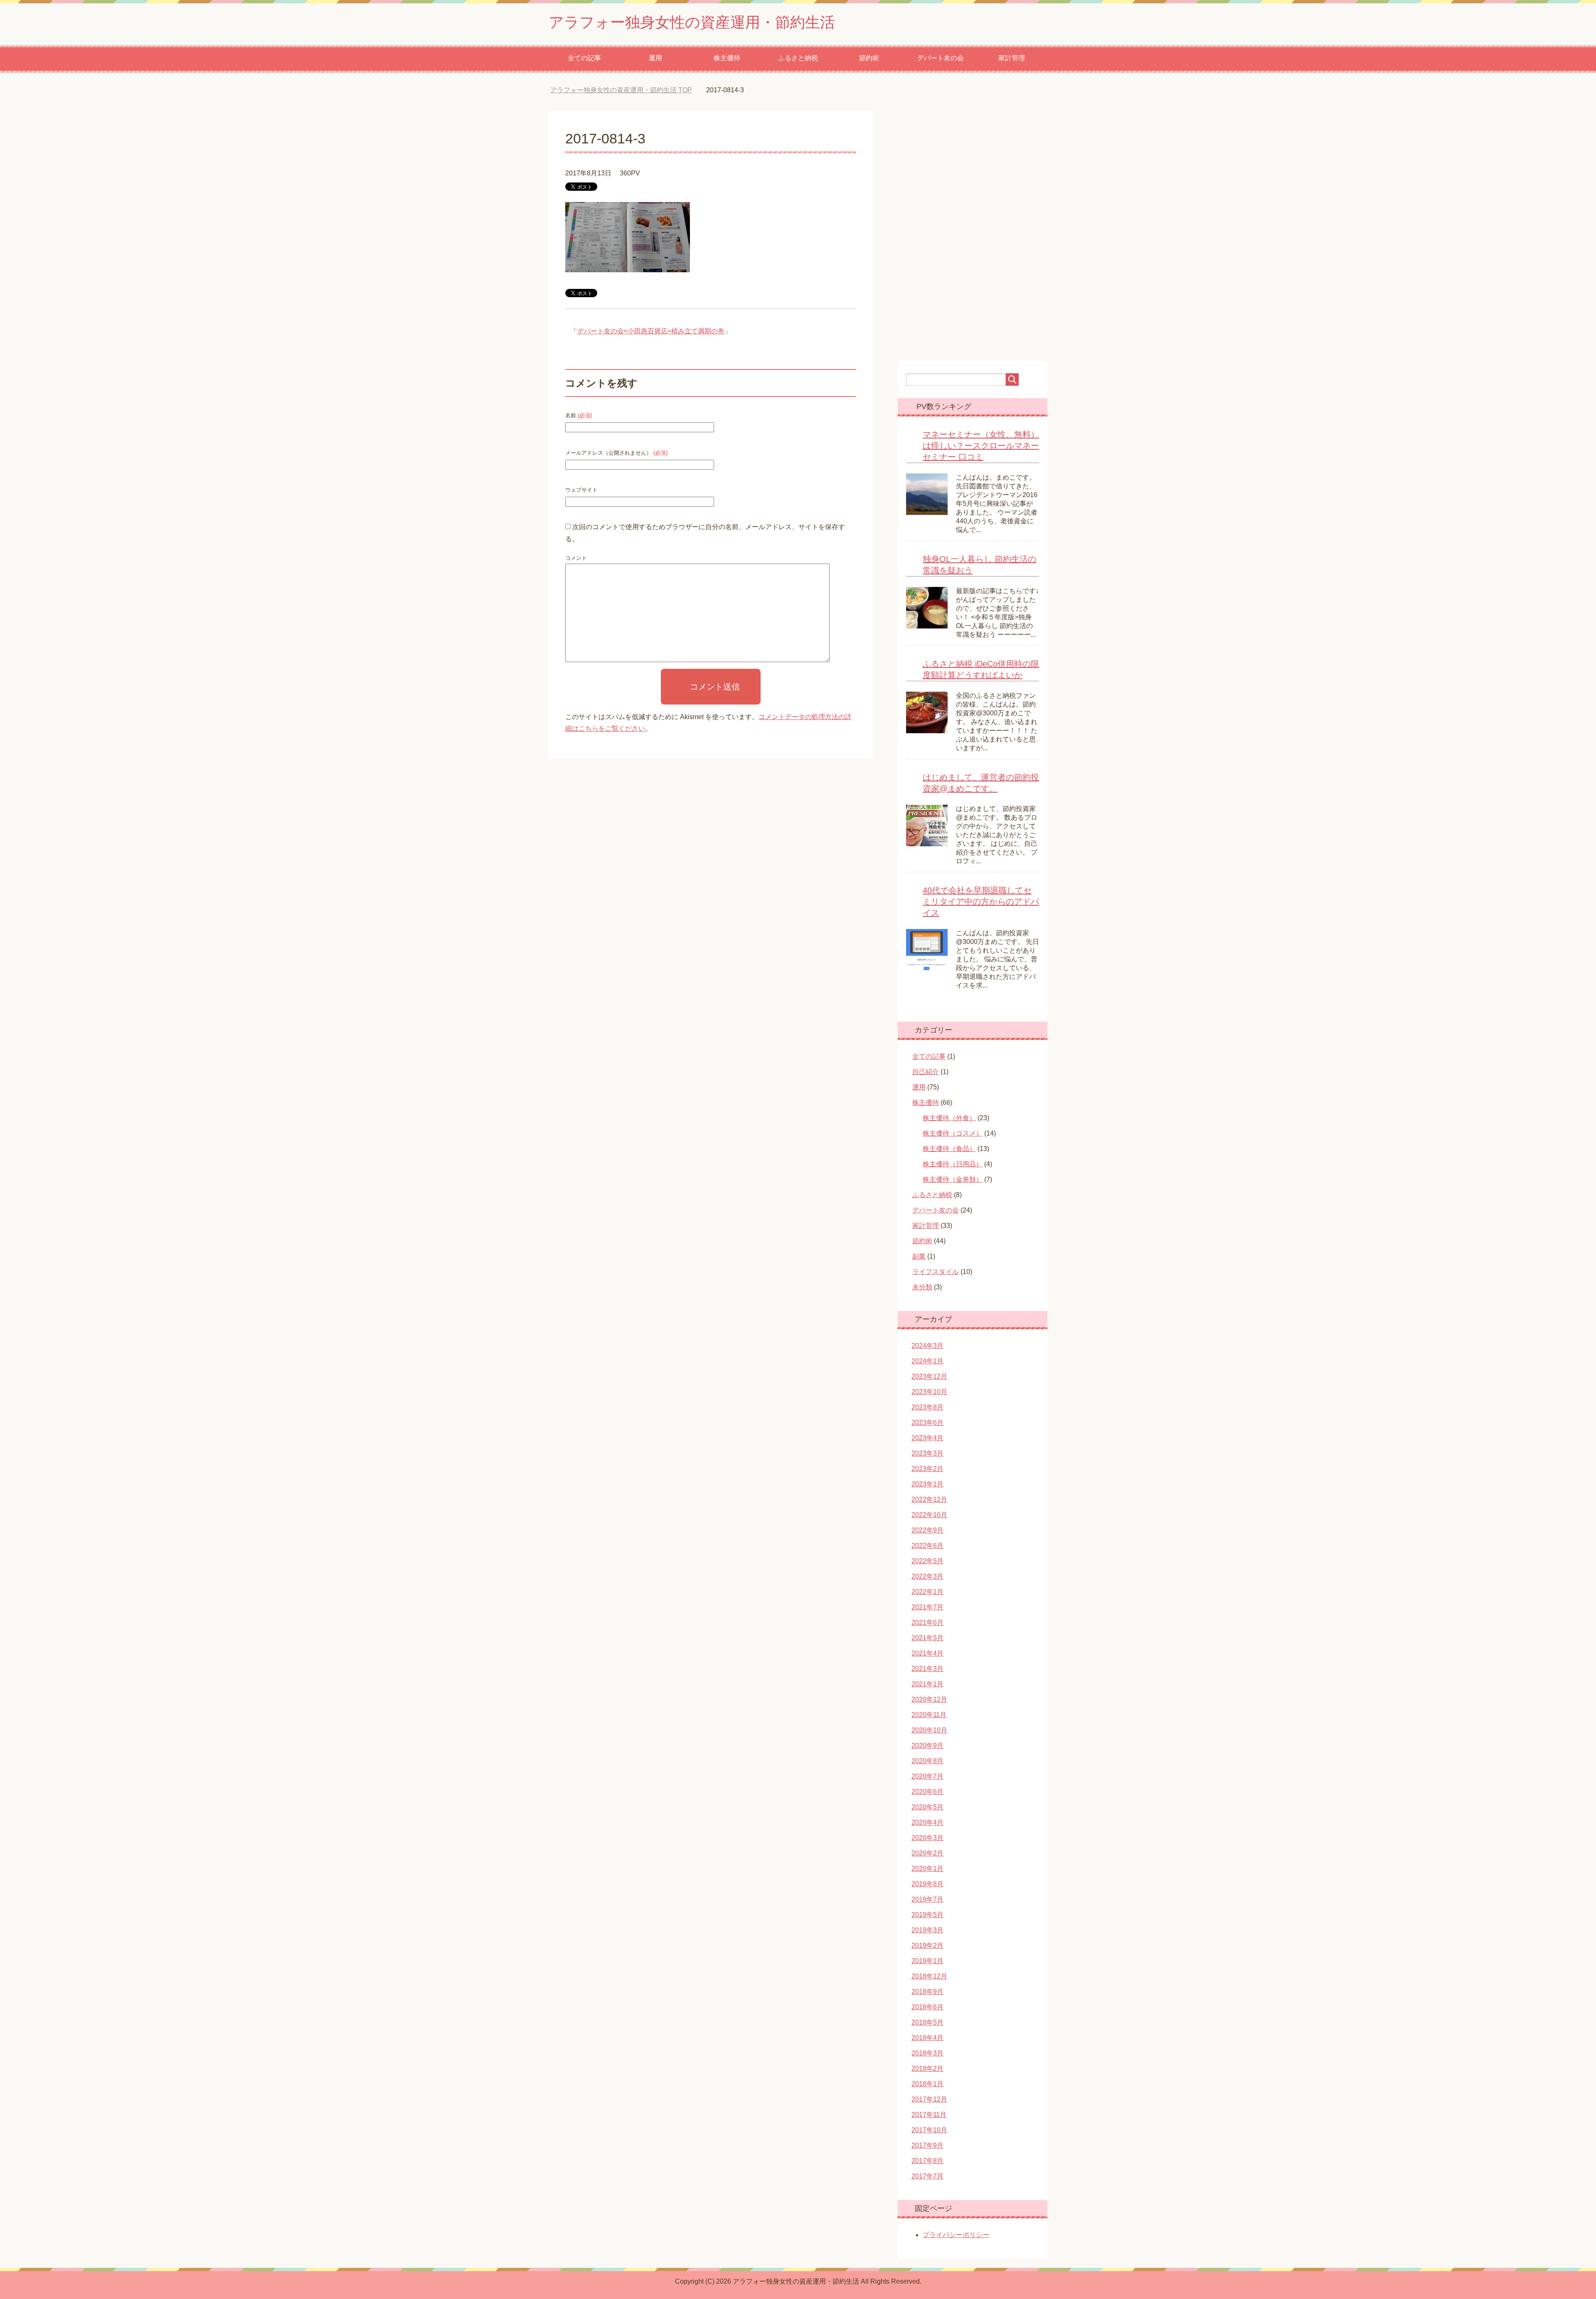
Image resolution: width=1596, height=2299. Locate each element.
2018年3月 (927, 2053)
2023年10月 (929, 1392)
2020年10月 (929, 1730)
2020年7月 (927, 1776)
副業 (919, 1256)
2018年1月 (927, 2084)
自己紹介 (926, 1072)
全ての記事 (584, 58)
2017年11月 (929, 2115)
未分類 (922, 1287)
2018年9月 (927, 1992)
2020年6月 (927, 1792)
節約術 (869, 58)
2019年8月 (927, 1884)
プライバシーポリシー (956, 2235)
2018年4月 (927, 2038)
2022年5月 (927, 1561)
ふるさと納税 (798, 58)
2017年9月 (927, 2145)
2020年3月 (927, 1838)
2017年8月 (927, 2161)
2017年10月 (929, 2130)
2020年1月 (927, 1869)
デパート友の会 (941, 58)
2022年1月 (927, 1592)
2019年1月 (927, 1961)
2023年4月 (927, 1438)
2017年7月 (927, 2176)
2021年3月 (927, 1669)
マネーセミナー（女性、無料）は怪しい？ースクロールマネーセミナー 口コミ (981, 446)
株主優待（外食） (949, 1118)
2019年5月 (927, 1915)
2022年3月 (927, 1576)
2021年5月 (927, 1638)
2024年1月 (927, 1361)
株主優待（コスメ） (953, 1133)
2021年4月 (927, 1653)
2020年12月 (929, 1699)
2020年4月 (927, 1822)
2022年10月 (929, 1515)
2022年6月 (927, 1546)
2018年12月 (929, 1976)
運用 (655, 58)
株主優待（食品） (949, 1149)
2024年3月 (927, 1346)
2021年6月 (927, 1623)
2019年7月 (927, 1899)
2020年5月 (927, 1807)
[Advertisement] (798, 895)
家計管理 (1012, 58)
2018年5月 (927, 2022)
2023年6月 (927, 1423)
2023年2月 (927, 1469)
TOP (627, 90)
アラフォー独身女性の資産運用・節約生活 (692, 22)
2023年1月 (927, 1484)
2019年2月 (927, 1945)
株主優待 (727, 58)
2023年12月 (929, 1376)
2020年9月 (927, 1746)
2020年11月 (929, 1715)
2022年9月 (927, 1530)
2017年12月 (929, 2099)
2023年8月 (927, 1407)
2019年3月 (927, 1930)
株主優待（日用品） (953, 1164)
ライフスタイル (936, 1272)
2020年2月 (927, 1853)
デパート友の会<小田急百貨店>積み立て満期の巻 (651, 331)
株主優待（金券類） (953, 1179)
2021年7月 (927, 1607)
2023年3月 (927, 1453)
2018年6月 (927, 2007)
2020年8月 (927, 1761)
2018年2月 (927, 2069)
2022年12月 (929, 1499)
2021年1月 (927, 1684)
